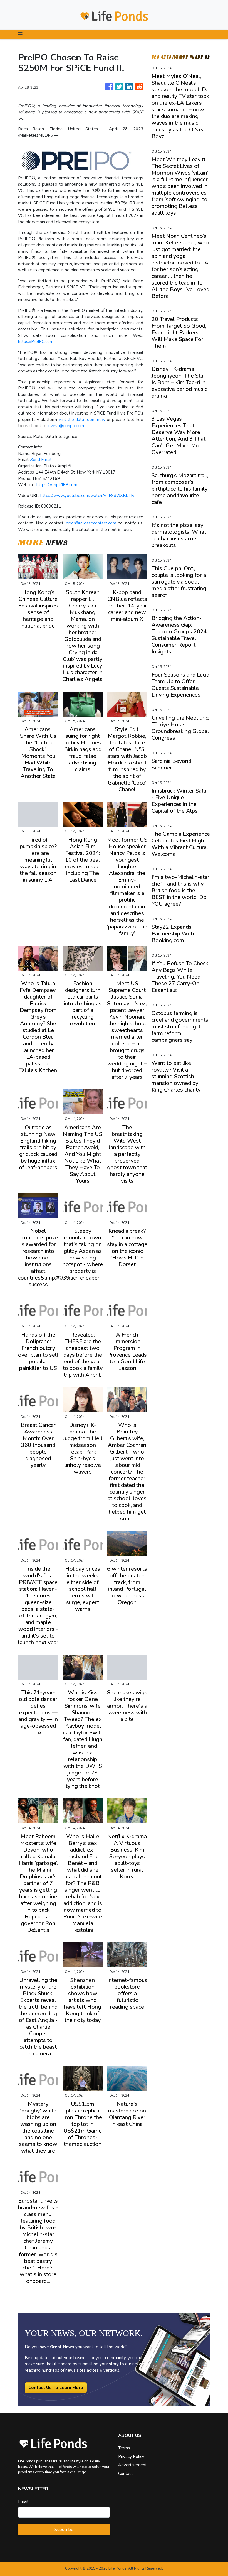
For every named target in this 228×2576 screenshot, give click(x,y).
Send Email (41, 460)
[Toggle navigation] (20, 35)
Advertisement (132, 2465)
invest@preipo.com (66, 426)
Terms (124, 2448)
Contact (126, 2474)
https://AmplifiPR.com (57, 485)
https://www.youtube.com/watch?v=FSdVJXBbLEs (88, 496)
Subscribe (64, 2530)
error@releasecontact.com (91, 523)
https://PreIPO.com (36, 342)
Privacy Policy (131, 2457)
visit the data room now (83, 420)
